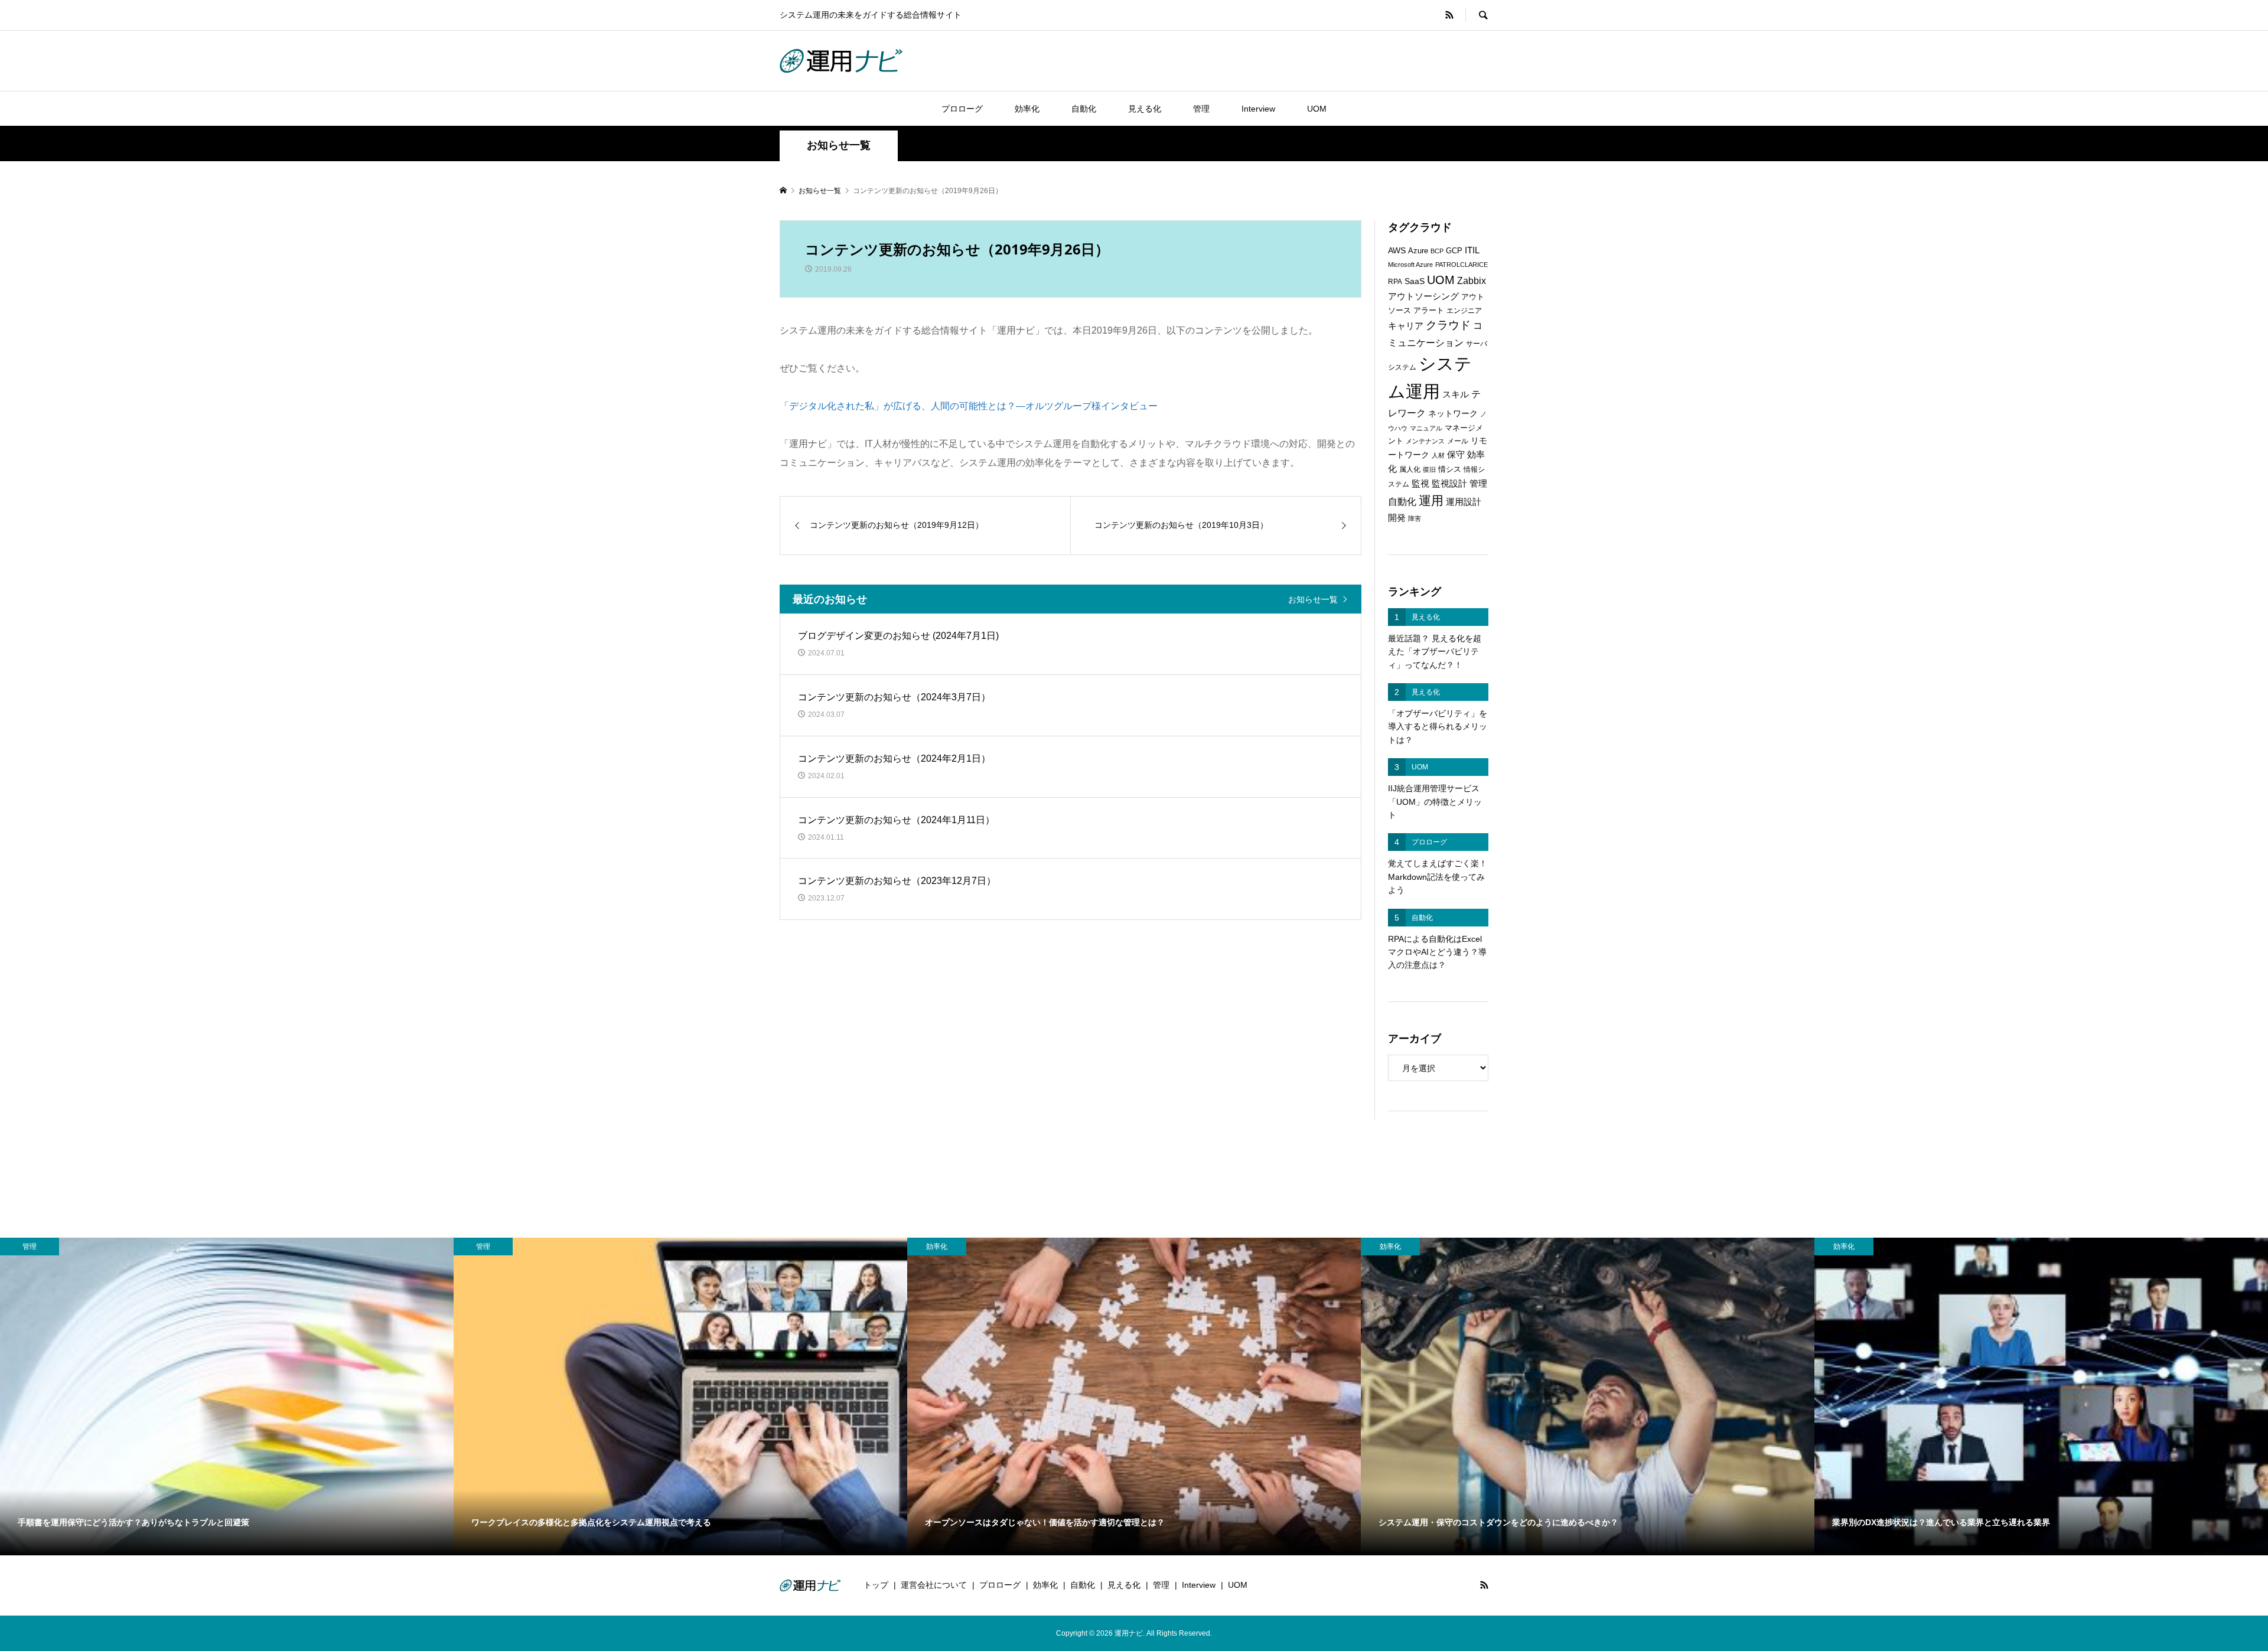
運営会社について (934, 1585)
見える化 (1145, 109)
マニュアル (1426, 428)
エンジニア (1464, 311)
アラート (1429, 310)
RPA (1395, 282)
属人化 (1410, 469)
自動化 (1084, 109)
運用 (1431, 500)
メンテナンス (1425, 441)
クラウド (1448, 325)
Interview (1258, 109)
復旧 (1429, 469)
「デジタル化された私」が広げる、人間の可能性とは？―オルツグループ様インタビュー (969, 406)
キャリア (1406, 326)
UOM (1317, 109)
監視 (1420, 484)
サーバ (1477, 344)
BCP (1437, 251)
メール (1458, 441)
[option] (227, 1397)
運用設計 (1464, 502)
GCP (1454, 251)
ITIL (1472, 250)
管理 (1201, 109)
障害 (1415, 518)
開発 (1397, 518)
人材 (1438, 455)
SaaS (1415, 281)
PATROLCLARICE (1462, 265)
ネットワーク (1453, 414)
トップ (876, 1585)
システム (1402, 367)
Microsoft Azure (1410, 265)
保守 (1456, 454)
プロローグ (962, 109)
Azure (1418, 251)
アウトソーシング (1423, 296)
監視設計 (1449, 484)
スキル (1456, 394)
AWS (1397, 251)
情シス (1450, 469)
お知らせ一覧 (1313, 599)
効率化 (1027, 109)
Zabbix (1472, 281)
